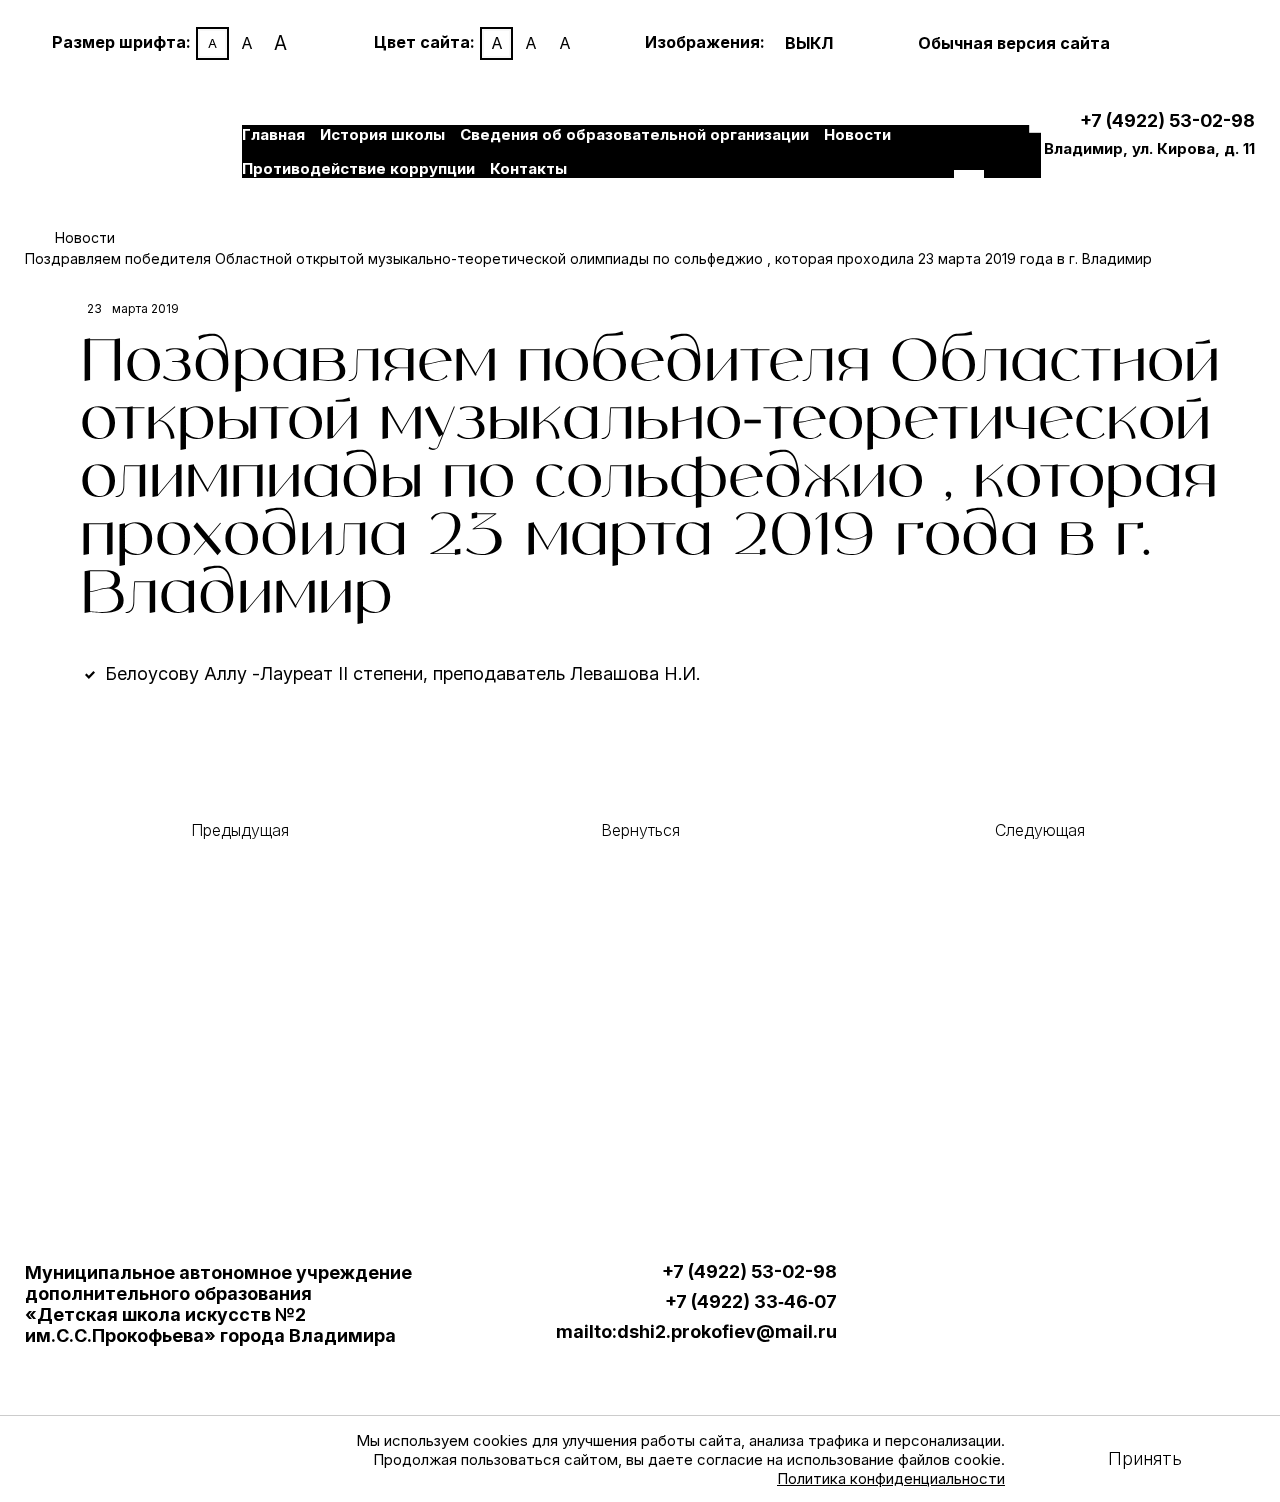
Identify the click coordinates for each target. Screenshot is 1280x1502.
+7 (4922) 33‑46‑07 (751, 1302)
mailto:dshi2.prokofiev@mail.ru (696, 1332)
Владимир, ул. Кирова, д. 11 (1149, 148)
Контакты (528, 168)
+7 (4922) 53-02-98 (1167, 120)
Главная (273, 134)
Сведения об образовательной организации (634, 134)
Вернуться (640, 830)
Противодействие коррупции (358, 168)
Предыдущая (240, 830)
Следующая (1040, 830)
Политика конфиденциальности (891, 1478)
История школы (382, 134)
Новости (857, 134)
